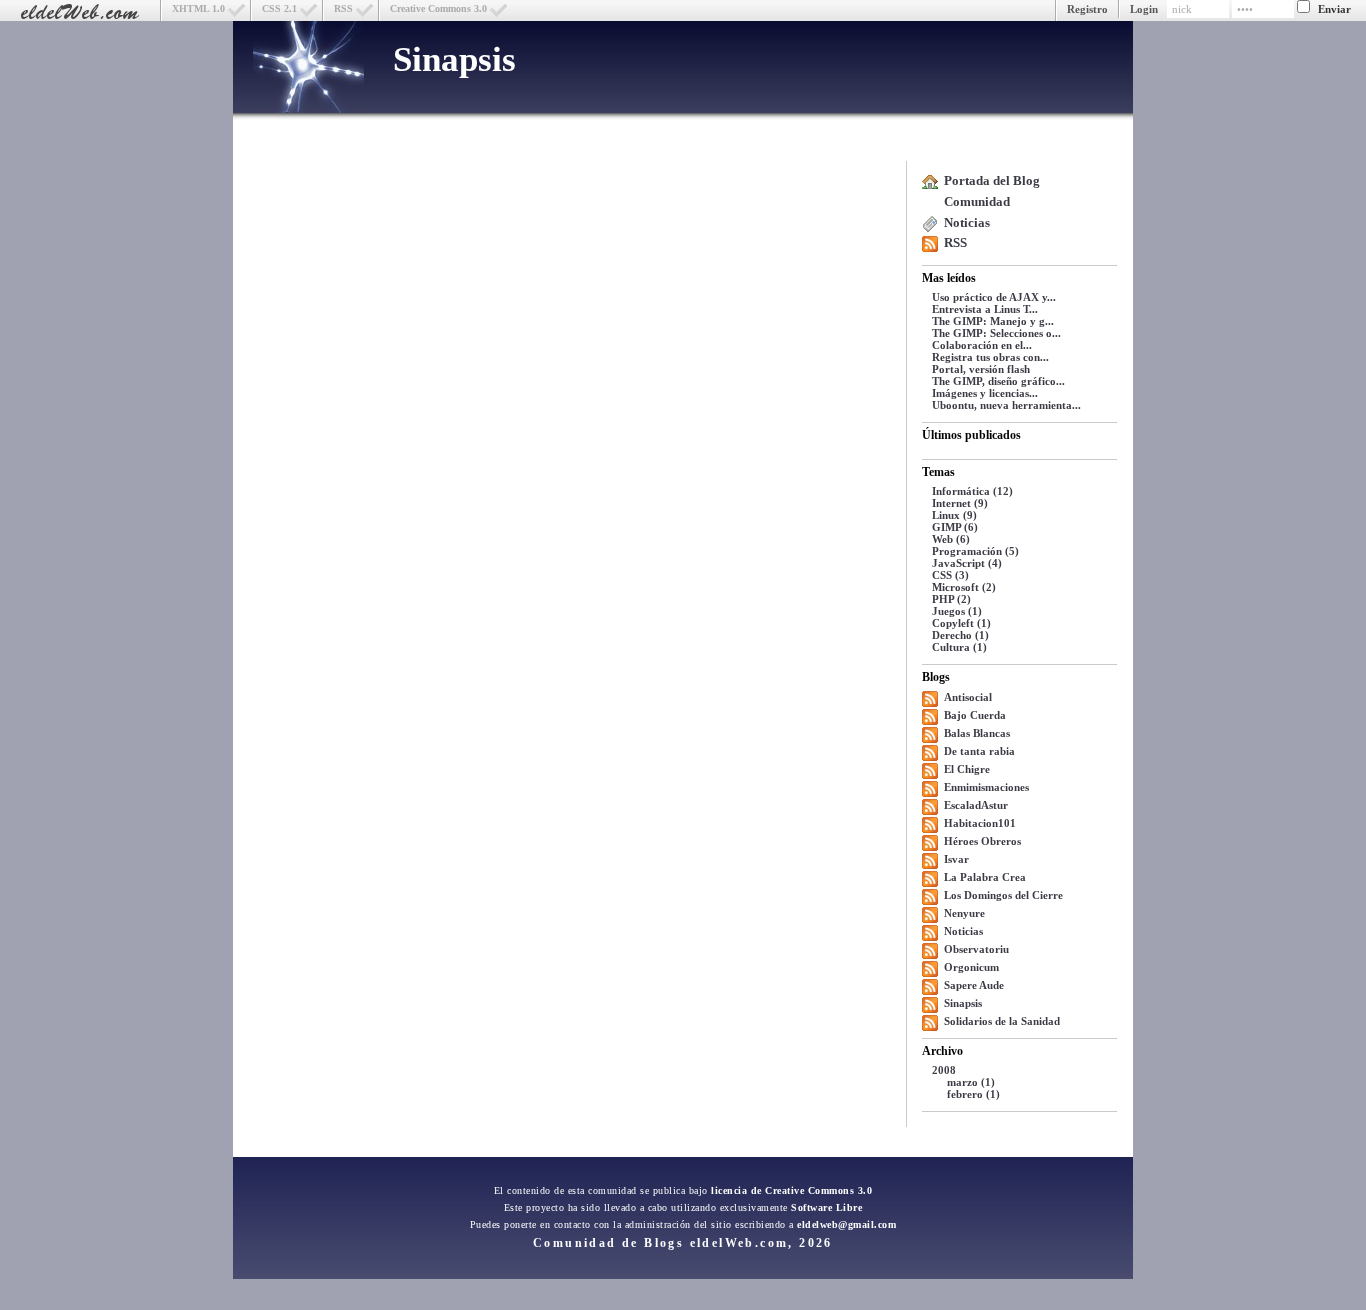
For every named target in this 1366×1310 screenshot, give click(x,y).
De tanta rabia (979, 751)
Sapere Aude (974, 985)
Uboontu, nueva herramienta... (1006, 405)
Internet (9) (960, 503)
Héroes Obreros (982, 841)
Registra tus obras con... (990, 357)
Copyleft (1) (961, 623)
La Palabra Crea (985, 877)
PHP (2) (951, 599)
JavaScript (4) (967, 563)
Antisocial (968, 697)
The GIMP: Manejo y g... (993, 321)
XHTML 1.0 (198, 8)
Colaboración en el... (982, 345)
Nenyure (964, 913)
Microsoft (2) (964, 587)
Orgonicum (971, 967)
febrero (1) (973, 1094)
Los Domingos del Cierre (1003, 895)
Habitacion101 (980, 823)
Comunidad (977, 201)
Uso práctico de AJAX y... (994, 297)
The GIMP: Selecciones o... (996, 333)
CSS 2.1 (279, 8)
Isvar (956, 859)
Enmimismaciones (986, 787)
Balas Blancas (977, 733)
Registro (1087, 9)
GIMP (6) (955, 527)
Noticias (967, 222)
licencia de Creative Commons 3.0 (791, 1190)
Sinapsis (454, 59)
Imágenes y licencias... (985, 393)
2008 (944, 1070)
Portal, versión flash (981, 369)
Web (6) (951, 539)
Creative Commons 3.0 (438, 8)
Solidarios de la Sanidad (1002, 1021)
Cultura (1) (959, 647)
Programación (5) (975, 551)
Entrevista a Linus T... (985, 309)
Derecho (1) (960, 635)
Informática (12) (972, 491)
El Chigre (967, 769)
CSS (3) (950, 575)
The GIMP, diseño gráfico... (998, 381)
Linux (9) (954, 515)
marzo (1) (971, 1082)
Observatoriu (976, 949)
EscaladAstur (976, 805)
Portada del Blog (992, 180)
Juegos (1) (957, 611)
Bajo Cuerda (975, 715)
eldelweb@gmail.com (846, 1224)
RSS (343, 8)
